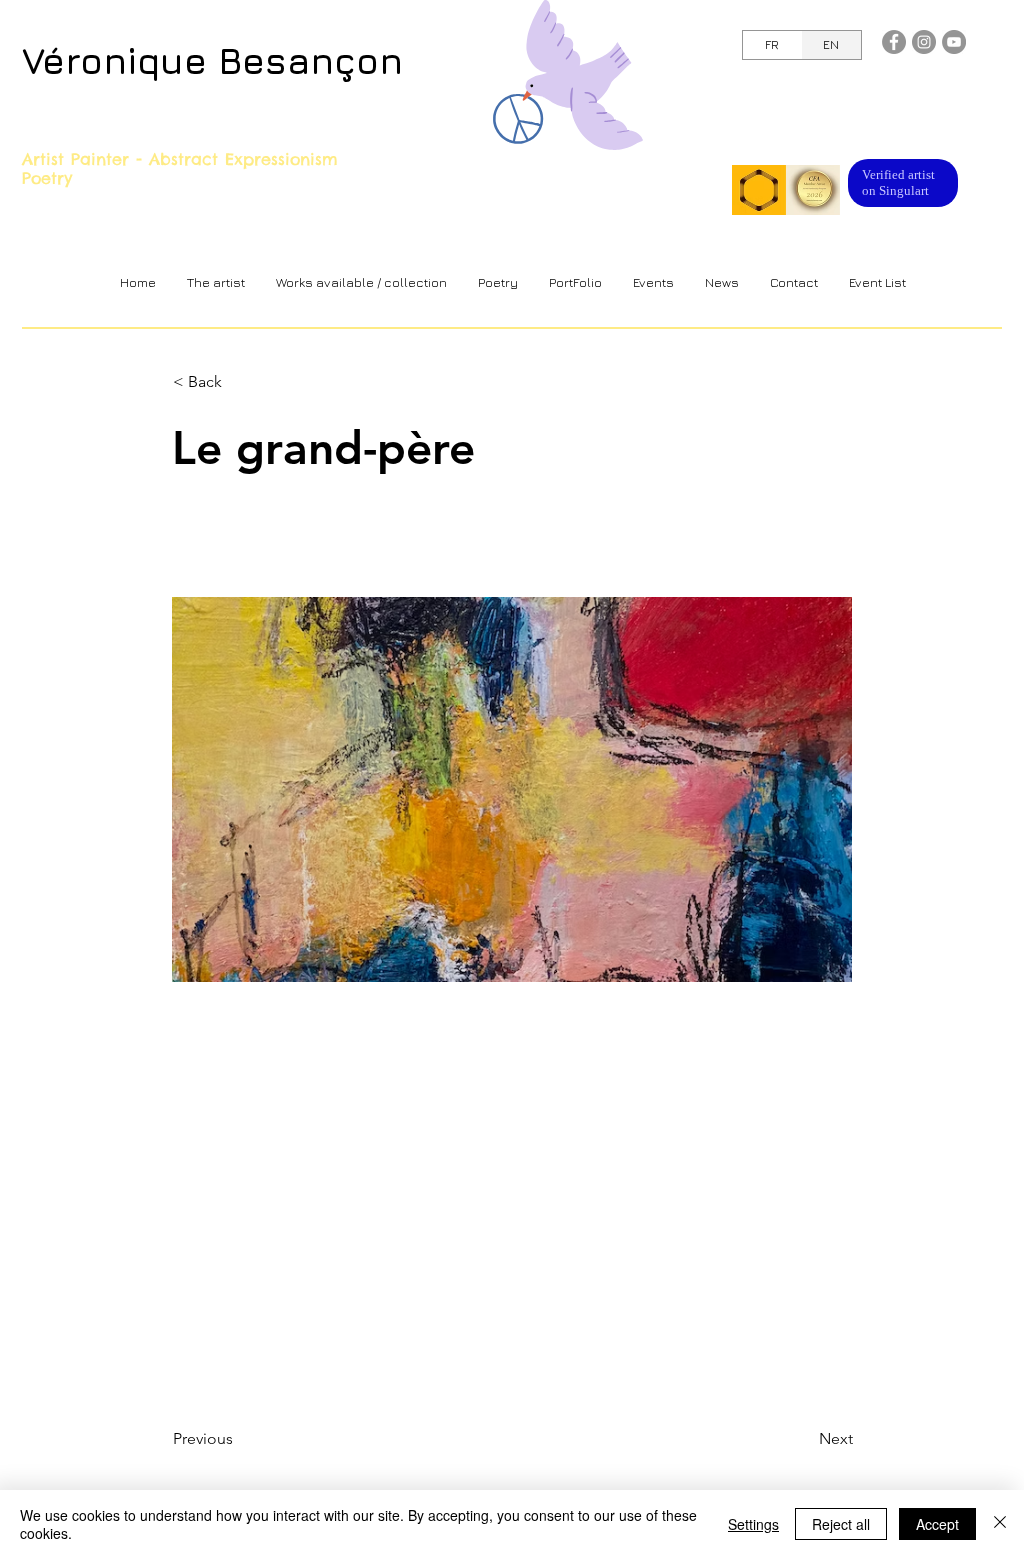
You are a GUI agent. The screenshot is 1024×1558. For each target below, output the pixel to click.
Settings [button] (753, 1524)
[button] (361, 282)
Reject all (841, 1524)
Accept (937, 1524)
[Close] (1000, 1524)
